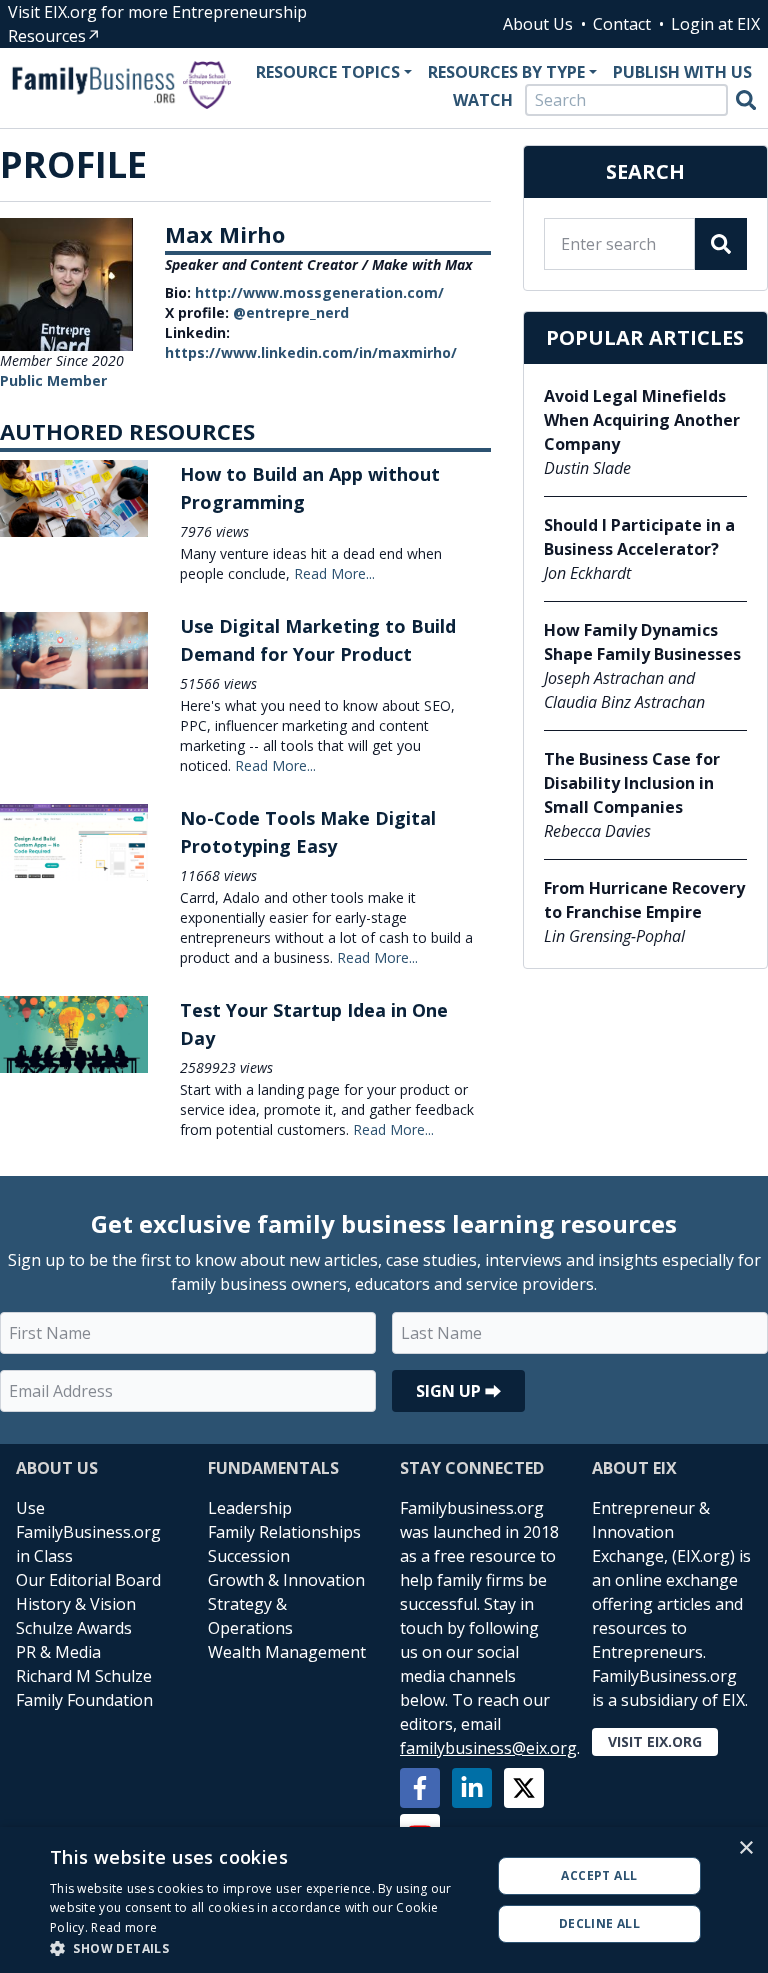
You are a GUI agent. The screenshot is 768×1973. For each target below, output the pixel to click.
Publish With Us (682, 72)
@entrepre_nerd (291, 312)
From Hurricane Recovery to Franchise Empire (644, 900)
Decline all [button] (599, 1923)
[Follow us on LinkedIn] (472, 1788)
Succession (249, 1556)
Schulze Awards (74, 1628)
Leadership (250, 1508)
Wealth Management (287, 1652)
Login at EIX (715, 24)
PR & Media (58, 1652)
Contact (622, 24)
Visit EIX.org (655, 1741)
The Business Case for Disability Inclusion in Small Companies (632, 783)
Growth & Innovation (286, 1580)
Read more (124, 1927)
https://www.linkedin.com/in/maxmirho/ (311, 352)
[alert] (384, 1900)
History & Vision (76, 1604)
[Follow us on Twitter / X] (524, 1788)
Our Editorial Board (88, 1580)
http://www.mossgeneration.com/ (319, 292)
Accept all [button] (599, 1875)
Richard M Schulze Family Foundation (84, 1688)
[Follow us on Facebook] (420, 1788)
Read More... (334, 573)
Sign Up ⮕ (458, 1391)
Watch (483, 100)
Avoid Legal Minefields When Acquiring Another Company (642, 420)
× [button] (745, 1848)
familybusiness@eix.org (488, 1748)
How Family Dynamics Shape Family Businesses (642, 642)
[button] (264, 1948)
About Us (538, 24)
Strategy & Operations (250, 1616)
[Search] (746, 100)
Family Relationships (284, 1532)
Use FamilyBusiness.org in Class (88, 1532)
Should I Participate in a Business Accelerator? (639, 537)
